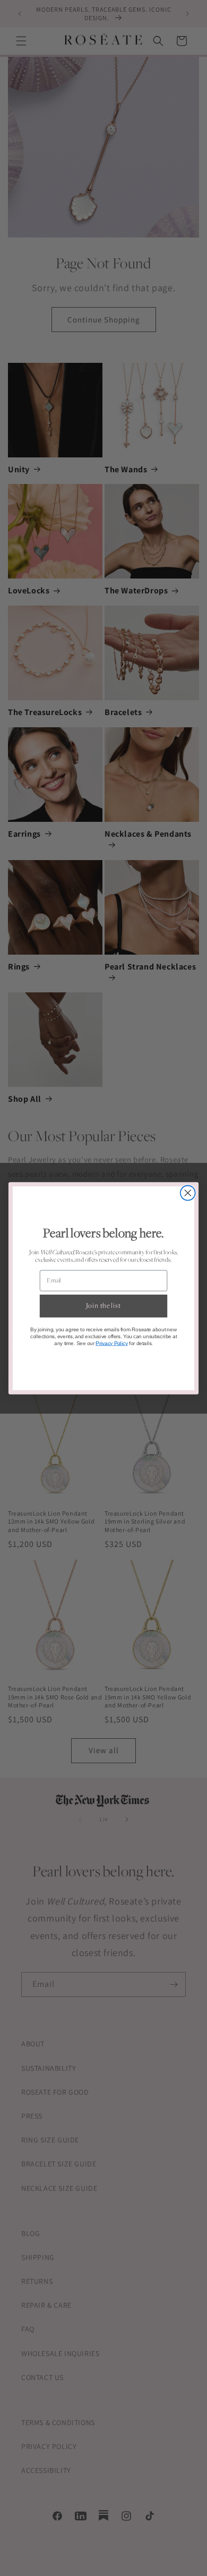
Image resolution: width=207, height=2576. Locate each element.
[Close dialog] (188, 1193)
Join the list (103, 1306)
